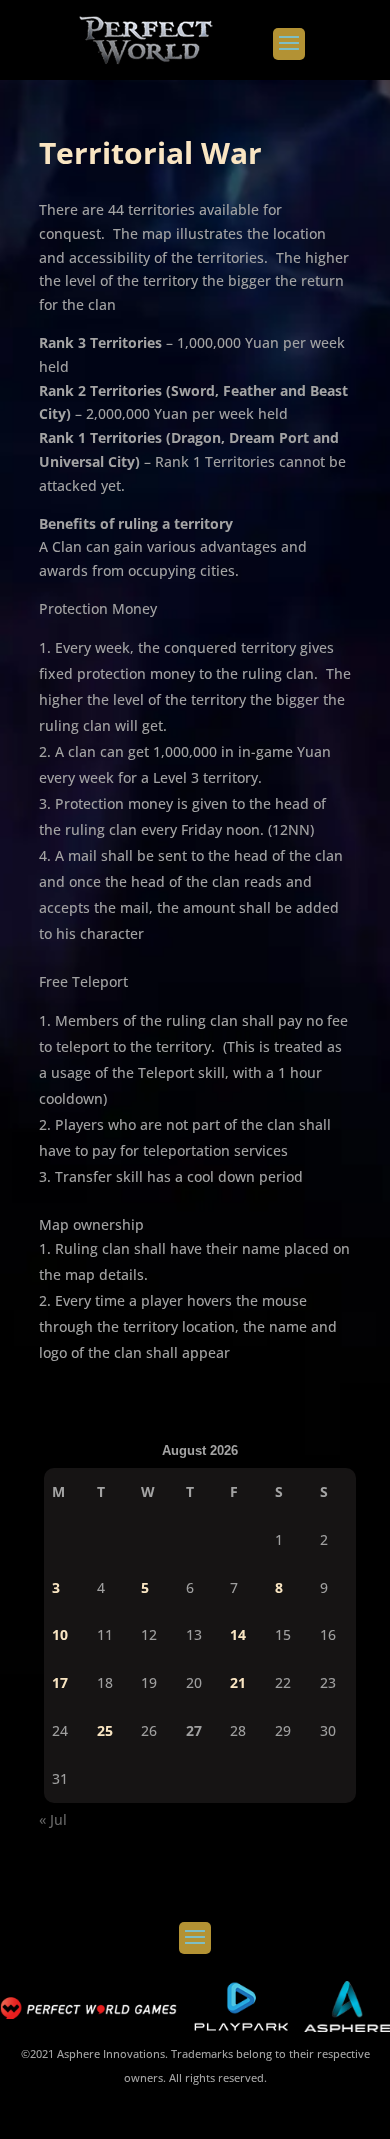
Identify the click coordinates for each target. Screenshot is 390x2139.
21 (238, 1682)
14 (238, 1634)
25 (105, 1730)
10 (60, 1634)
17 (60, 1682)
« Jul (53, 1819)
